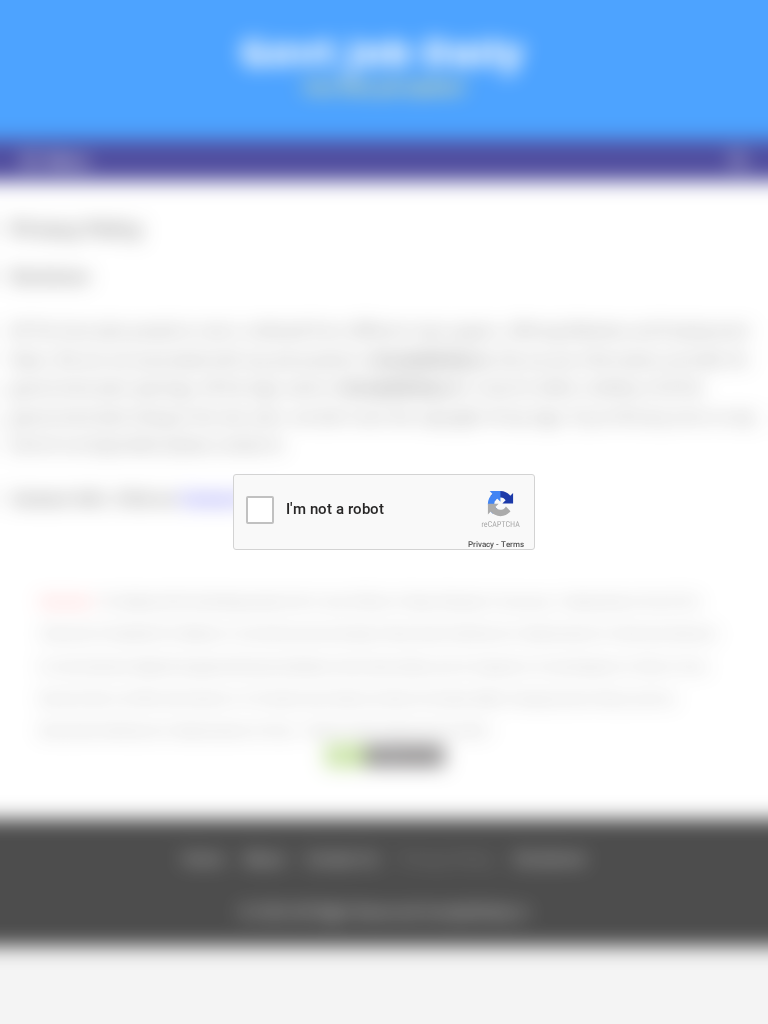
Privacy (481, 544)
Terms (512, 544)
